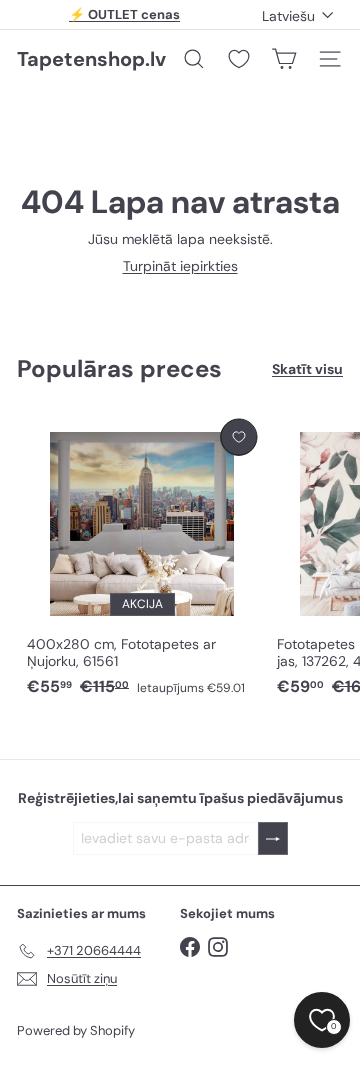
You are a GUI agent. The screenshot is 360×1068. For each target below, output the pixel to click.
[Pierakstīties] (273, 838)
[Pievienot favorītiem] (238, 437)
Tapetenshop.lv (91, 59)
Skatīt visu (307, 369)
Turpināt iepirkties (180, 266)
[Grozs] (284, 59)
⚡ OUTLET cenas (124, 14)
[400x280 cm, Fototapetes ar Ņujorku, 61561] (142, 559)
